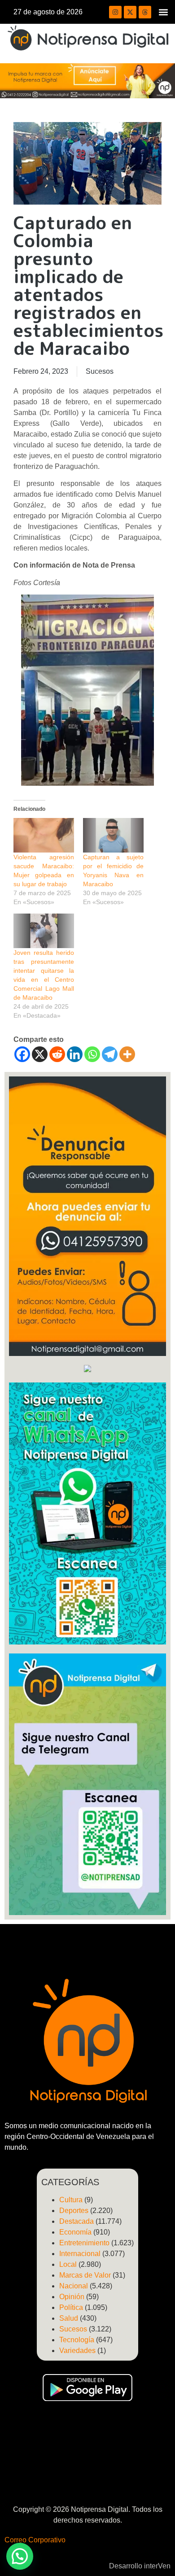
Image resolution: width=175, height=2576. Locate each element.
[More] (127, 1054)
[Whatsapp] (92, 1054)
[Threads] (145, 12)
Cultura (71, 2200)
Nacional (74, 2286)
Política (71, 2307)
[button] (163, 12)
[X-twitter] (130, 12)
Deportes (74, 2211)
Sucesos (100, 371)
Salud (69, 2318)
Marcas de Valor (85, 2275)
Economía (75, 2232)
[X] (40, 1054)
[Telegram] (110, 1054)
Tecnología (77, 2340)
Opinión (72, 2297)
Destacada (77, 2221)
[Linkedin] (75, 1054)
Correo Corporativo (35, 2540)
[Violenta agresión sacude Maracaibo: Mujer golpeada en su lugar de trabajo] (44, 835)
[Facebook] (22, 1054)
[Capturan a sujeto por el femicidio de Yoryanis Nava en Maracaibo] (113, 835)
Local (68, 2264)
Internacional (80, 2254)
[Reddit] (57, 1054)
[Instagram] (115, 12)
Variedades (77, 2351)
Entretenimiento (84, 2243)
